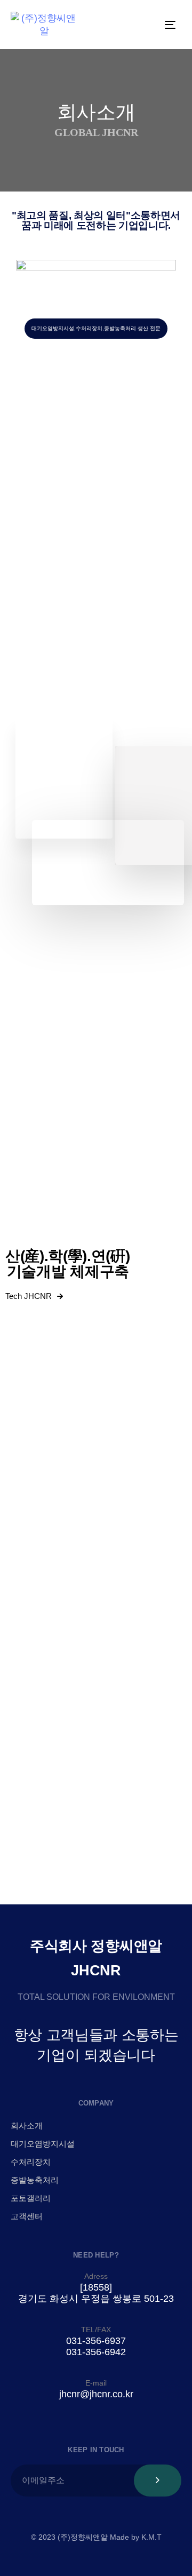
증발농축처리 (35, 2180)
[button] (96, 583)
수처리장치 (31, 2162)
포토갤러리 (31, 2198)
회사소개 (27, 2126)
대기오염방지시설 (43, 2144)
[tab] (96, 583)
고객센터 (27, 2216)
